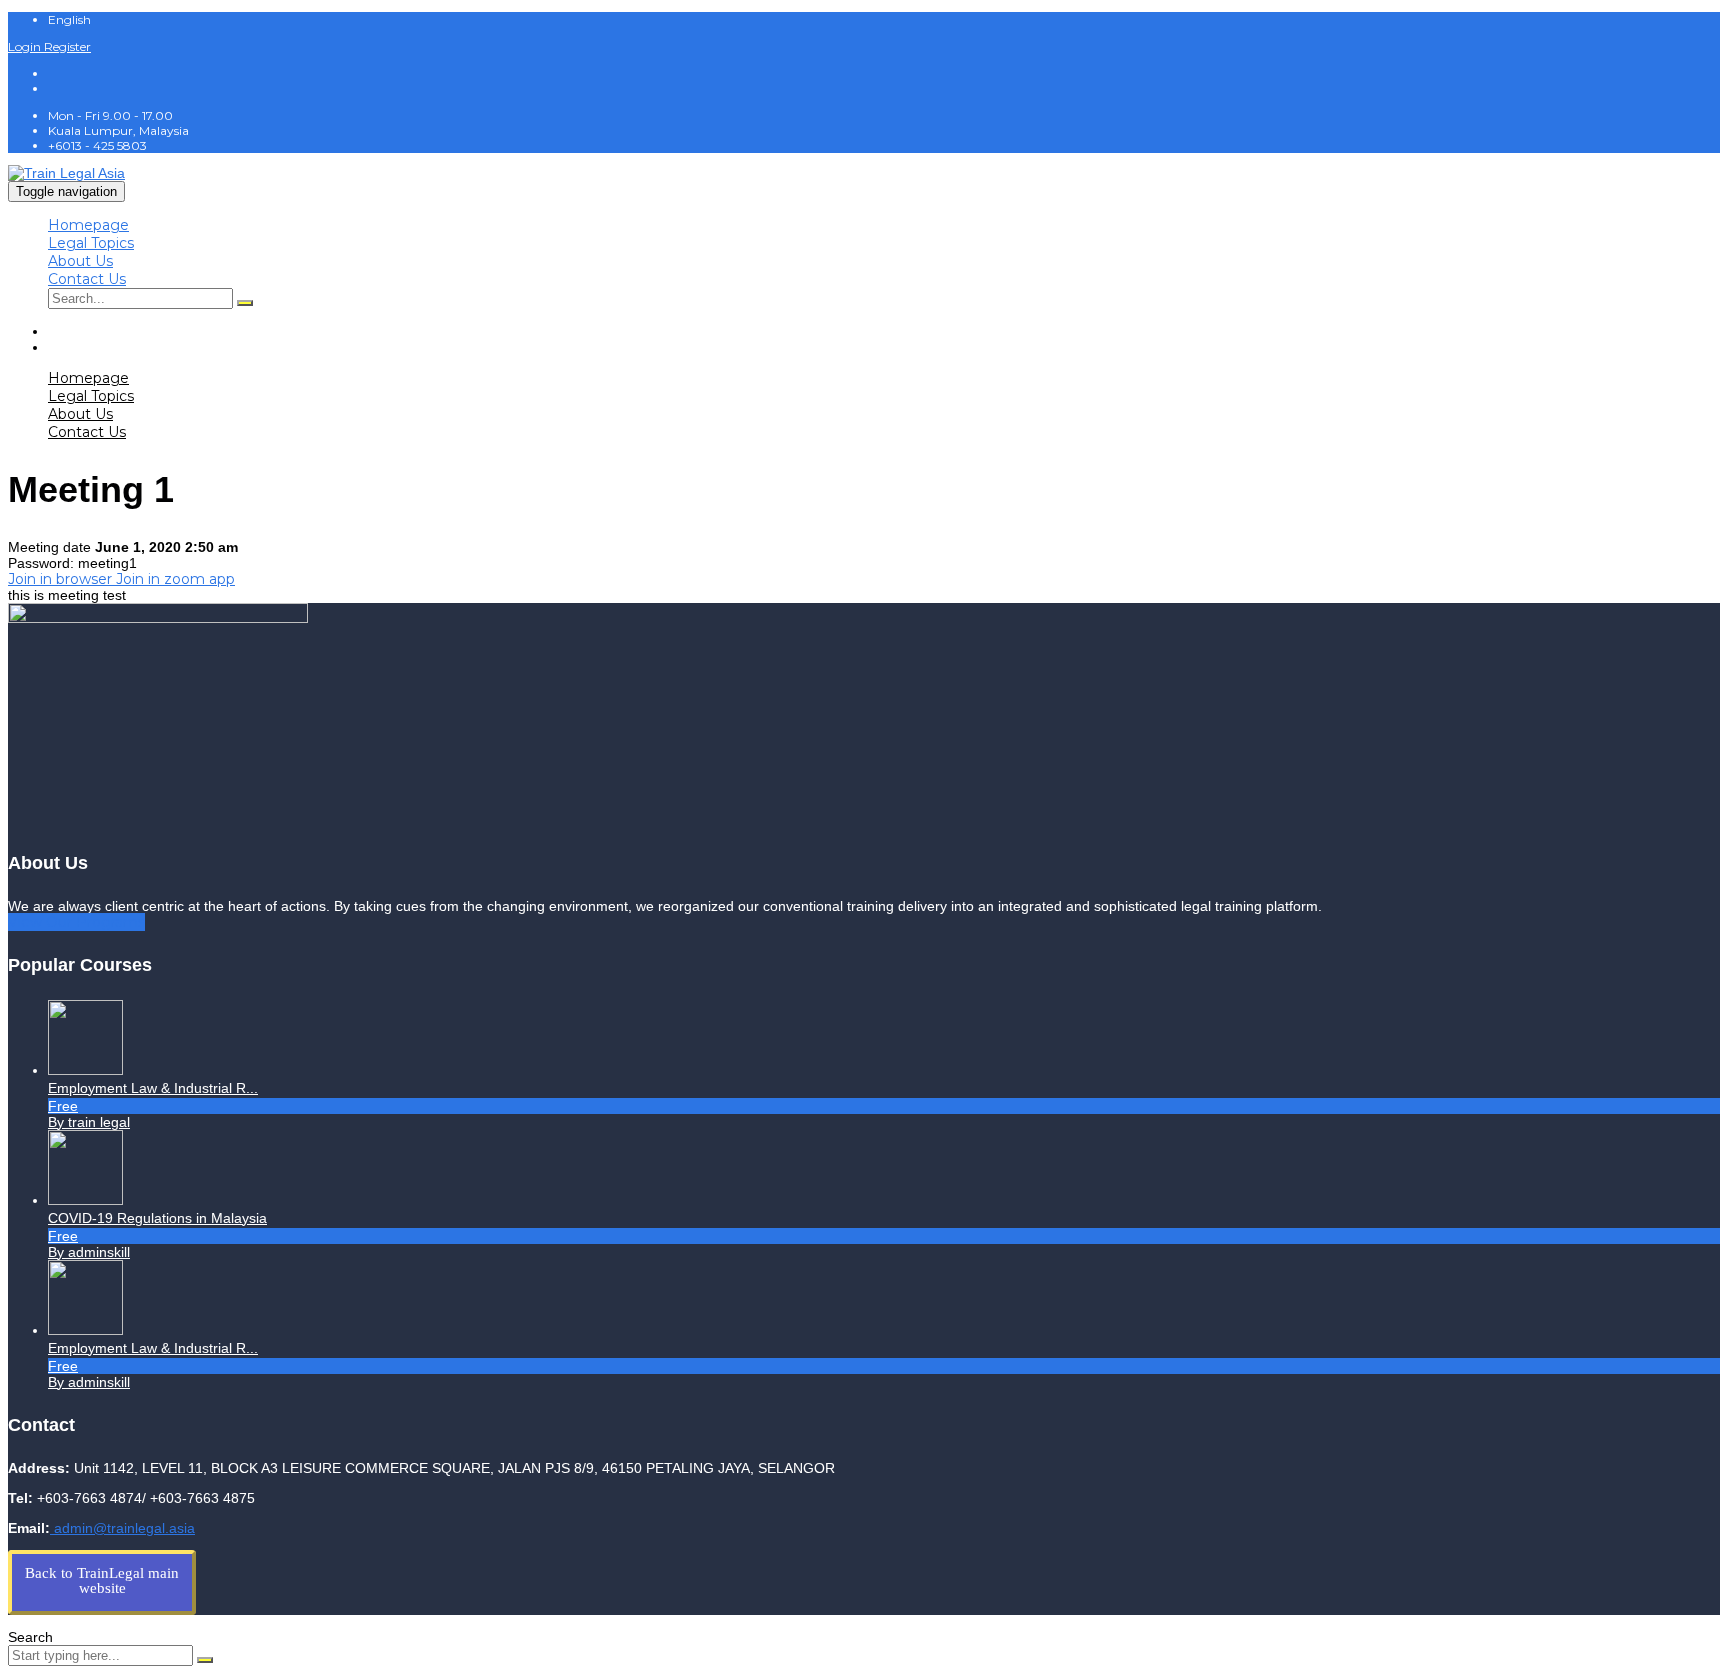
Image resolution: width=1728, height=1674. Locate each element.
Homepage (88, 225)
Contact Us (87, 279)
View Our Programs (76, 922)
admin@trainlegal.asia (122, 1528)
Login (26, 46)
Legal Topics (91, 243)
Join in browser (62, 579)
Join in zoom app (175, 579)
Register (67, 46)
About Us (80, 261)
